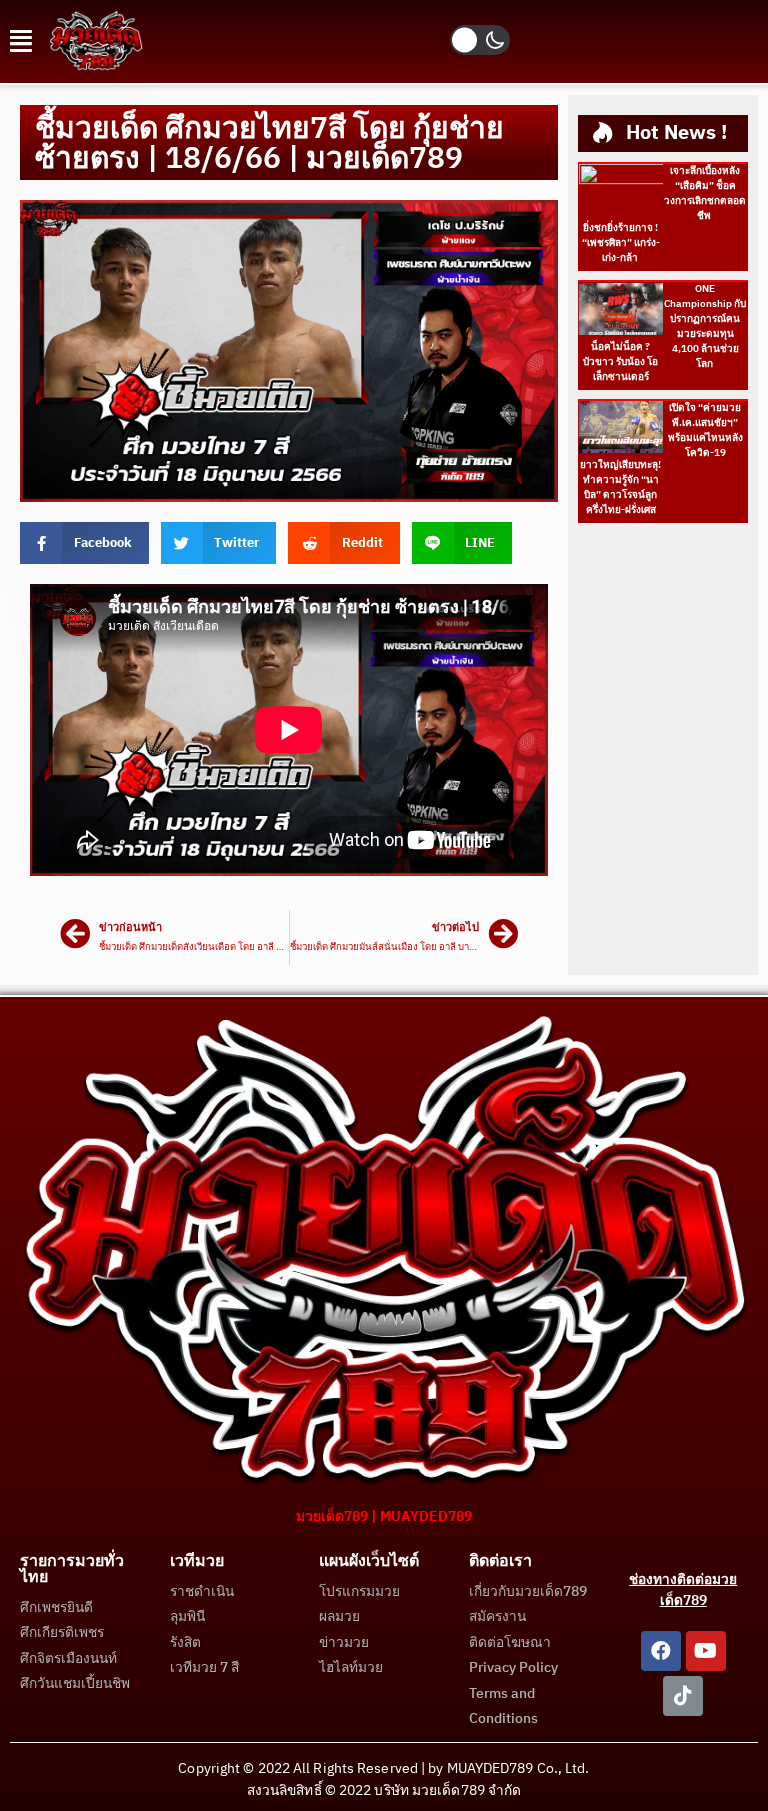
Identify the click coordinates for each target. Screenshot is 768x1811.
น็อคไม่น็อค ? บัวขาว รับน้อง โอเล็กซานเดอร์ (620, 362)
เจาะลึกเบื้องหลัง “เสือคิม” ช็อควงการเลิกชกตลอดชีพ (705, 193)
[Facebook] (661, 1651)
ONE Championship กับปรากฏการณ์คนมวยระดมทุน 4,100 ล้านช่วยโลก (705, 326)
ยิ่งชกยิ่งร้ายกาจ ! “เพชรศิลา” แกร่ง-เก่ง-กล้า (621, 243)
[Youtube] (706, 1651)
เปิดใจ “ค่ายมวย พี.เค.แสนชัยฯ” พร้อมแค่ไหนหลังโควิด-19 (705, 430)
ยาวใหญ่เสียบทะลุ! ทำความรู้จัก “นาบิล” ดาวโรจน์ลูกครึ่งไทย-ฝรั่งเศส (620, 487)
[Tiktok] (683, 1696)
